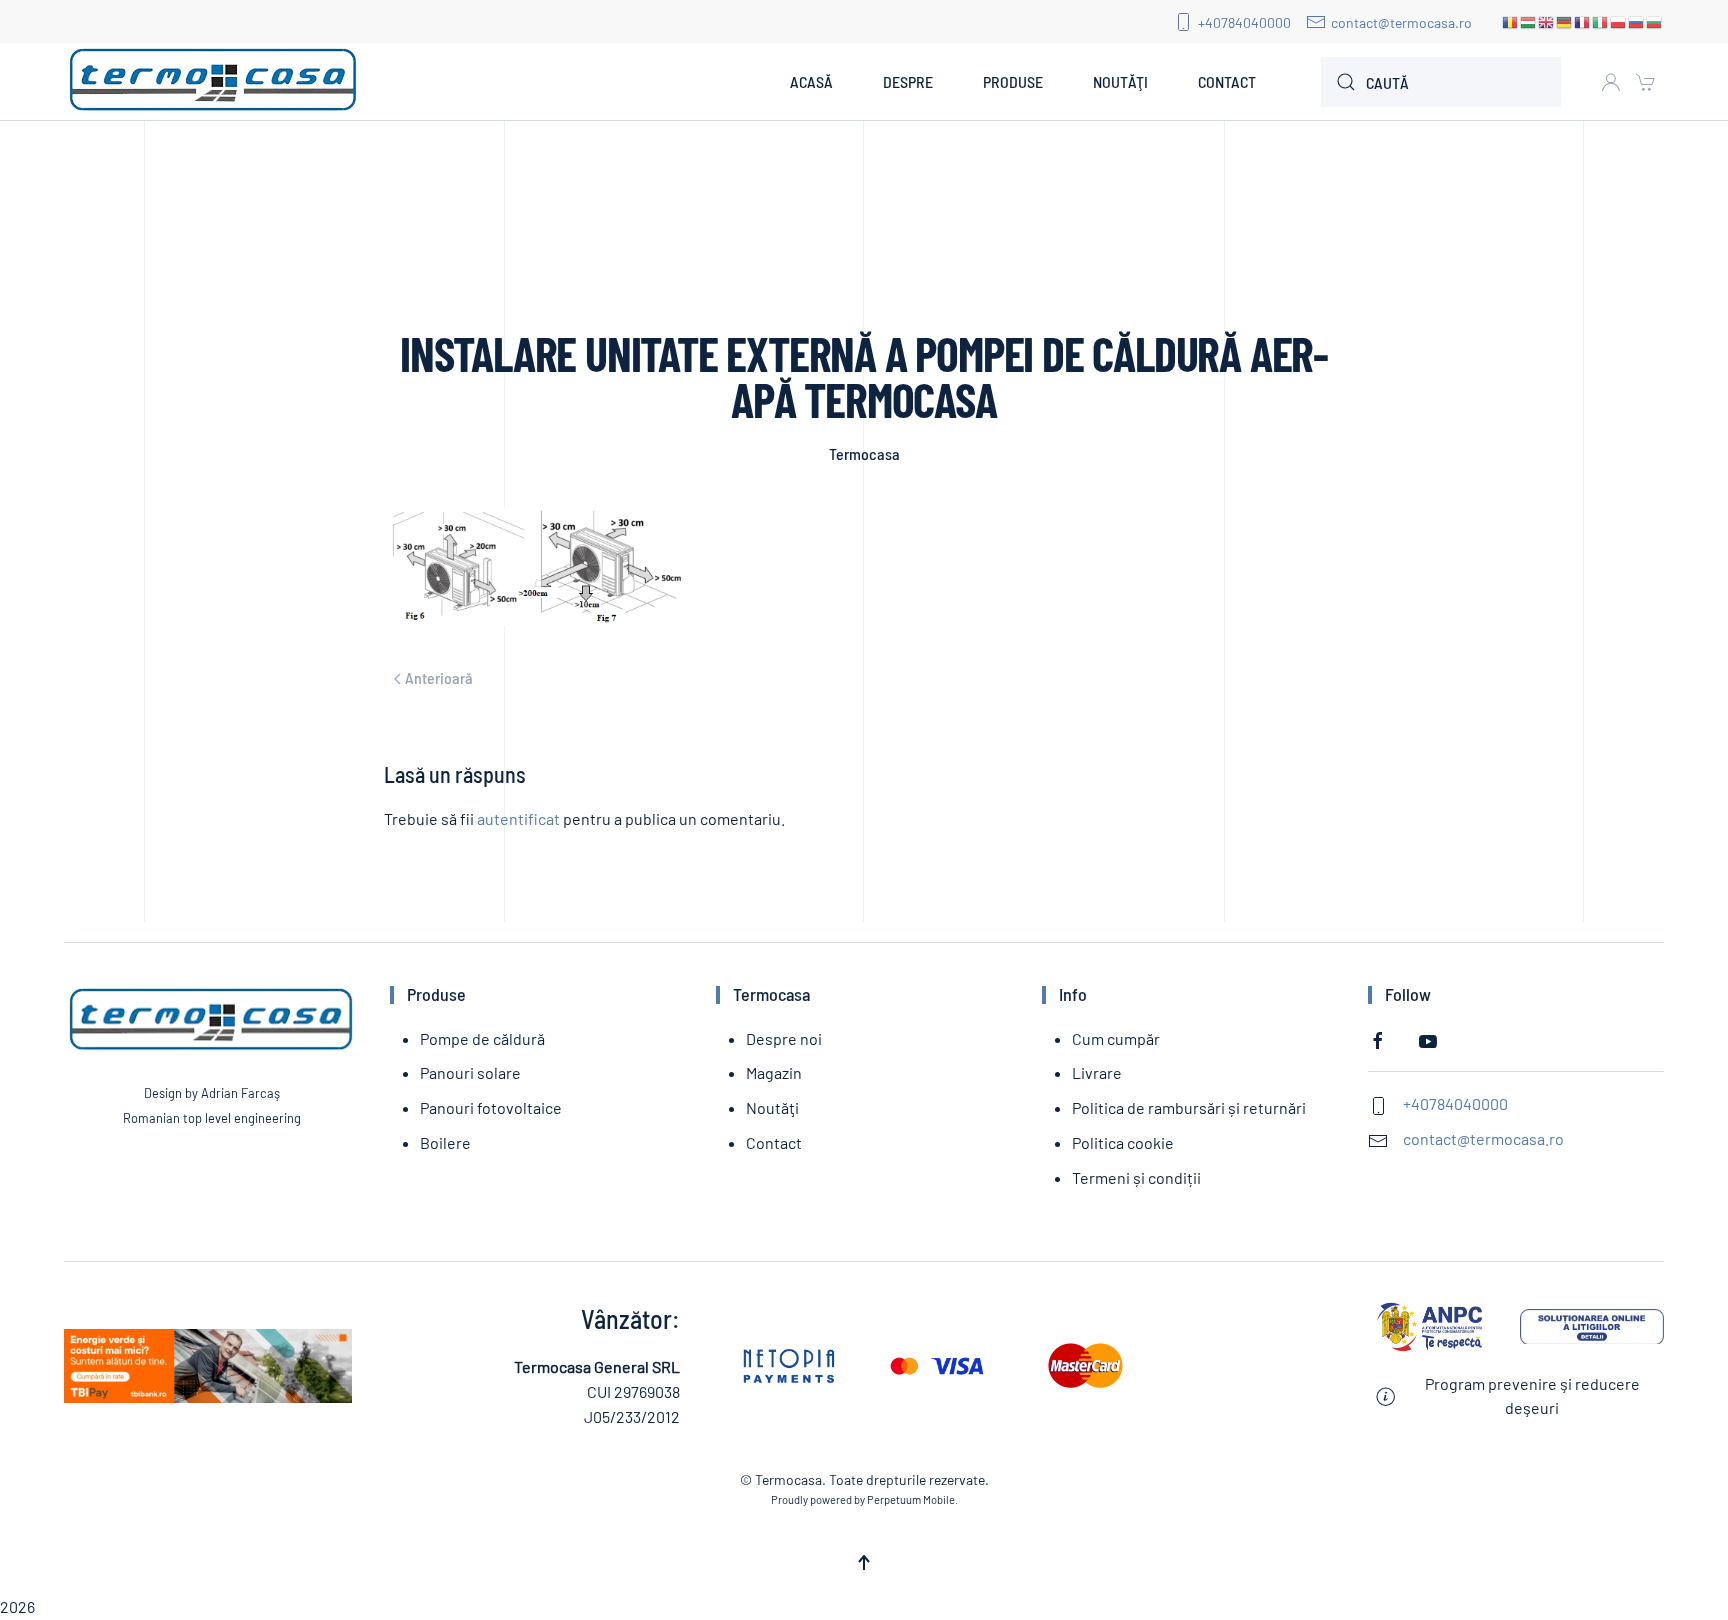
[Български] (1655, 21)
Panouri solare (470, 1072)
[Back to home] (214, 82)
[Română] (1511, 21)
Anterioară (439, 677)
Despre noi (784, 1038)
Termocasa (864, 453)
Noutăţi (1120, 81)
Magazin (774, 1072)
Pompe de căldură (482, 1038)
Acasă (811, 81)
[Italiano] (1601, 21)
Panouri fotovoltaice (491, 1107)
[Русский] (1637, 21)
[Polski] (1619, 21)
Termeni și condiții (1136, 1177)
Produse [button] (1013, 81)
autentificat (518, 818)
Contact (1227, 81)
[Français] (1583, 21)
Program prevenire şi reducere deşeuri (1532, 1396)
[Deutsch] (1565, 21)
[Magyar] (1529, 21)
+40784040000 (1244, 22)
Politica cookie (1123, 1142)
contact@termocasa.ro (1401, 22)
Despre (908, 81)
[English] (1547, 21)
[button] (864, 1562)
